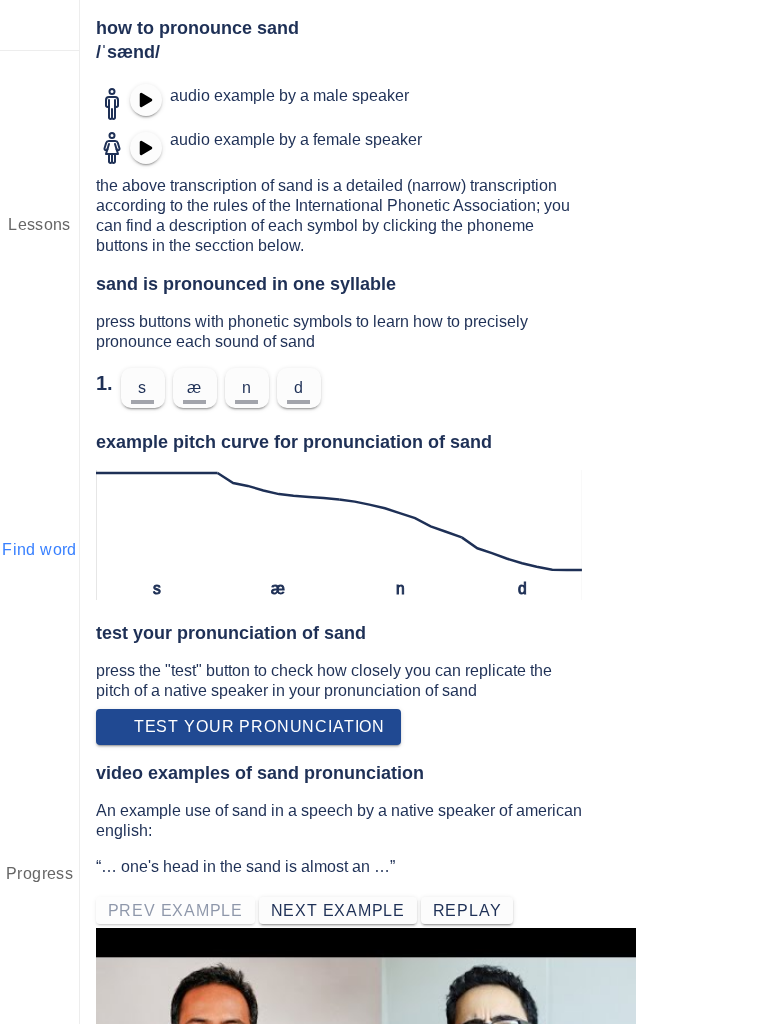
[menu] (40, 25)
